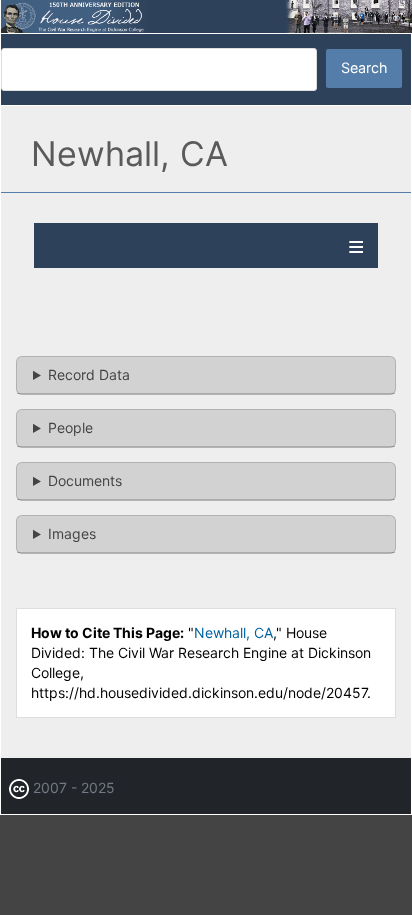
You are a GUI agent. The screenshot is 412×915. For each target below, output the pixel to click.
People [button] (70, 427)
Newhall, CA (233, 632)
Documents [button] (85, 480)
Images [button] (72, 533)
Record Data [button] (89, 374)
